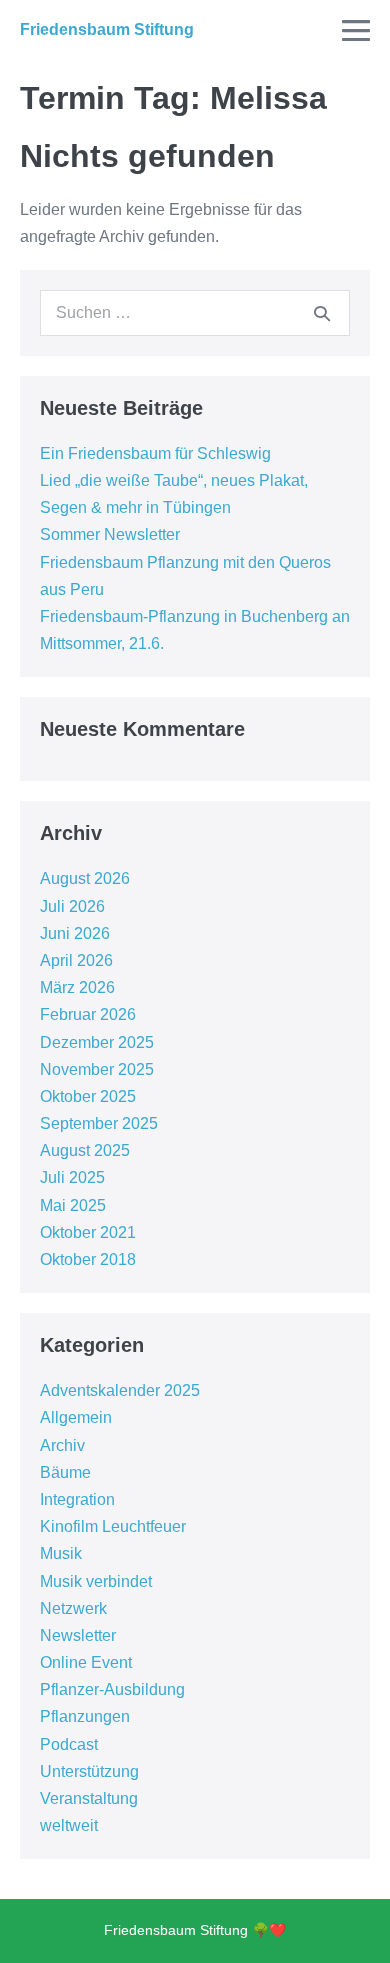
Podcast (69, 1744)
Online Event (86, 1662)
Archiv (62, 1445)
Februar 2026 (88, 1014)
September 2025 (99, 1123)
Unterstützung (89, 1771)
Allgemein (76, 1417)
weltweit (69, 1825)
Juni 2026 (75, 933)
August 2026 (85, 878)
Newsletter (78, 1635)
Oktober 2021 (88, 1232)
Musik (61, 1553)
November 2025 (97, 1069)
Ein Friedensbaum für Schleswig (155, 453)
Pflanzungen (85, 1716)
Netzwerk (73, 1608)
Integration (77, 1499)
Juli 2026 (72, 906)
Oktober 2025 (88, 1096)
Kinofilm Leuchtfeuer (113, 1526)
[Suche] (322, 313)
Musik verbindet (96, 1581)
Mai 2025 (73, 1205)
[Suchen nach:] (195, 312)
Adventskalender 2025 (120, 1390)
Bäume (65, 1472)
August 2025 (85, 1150)
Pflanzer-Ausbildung (112, 1689)
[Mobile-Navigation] (356, 30)
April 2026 (76, 960)
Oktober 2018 (88, 1259)
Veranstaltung (89, 1798)
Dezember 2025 (97, 1042)
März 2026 (77, 987)
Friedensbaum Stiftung (107, 29)
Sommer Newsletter (110, 534)
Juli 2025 (72, 1177)
